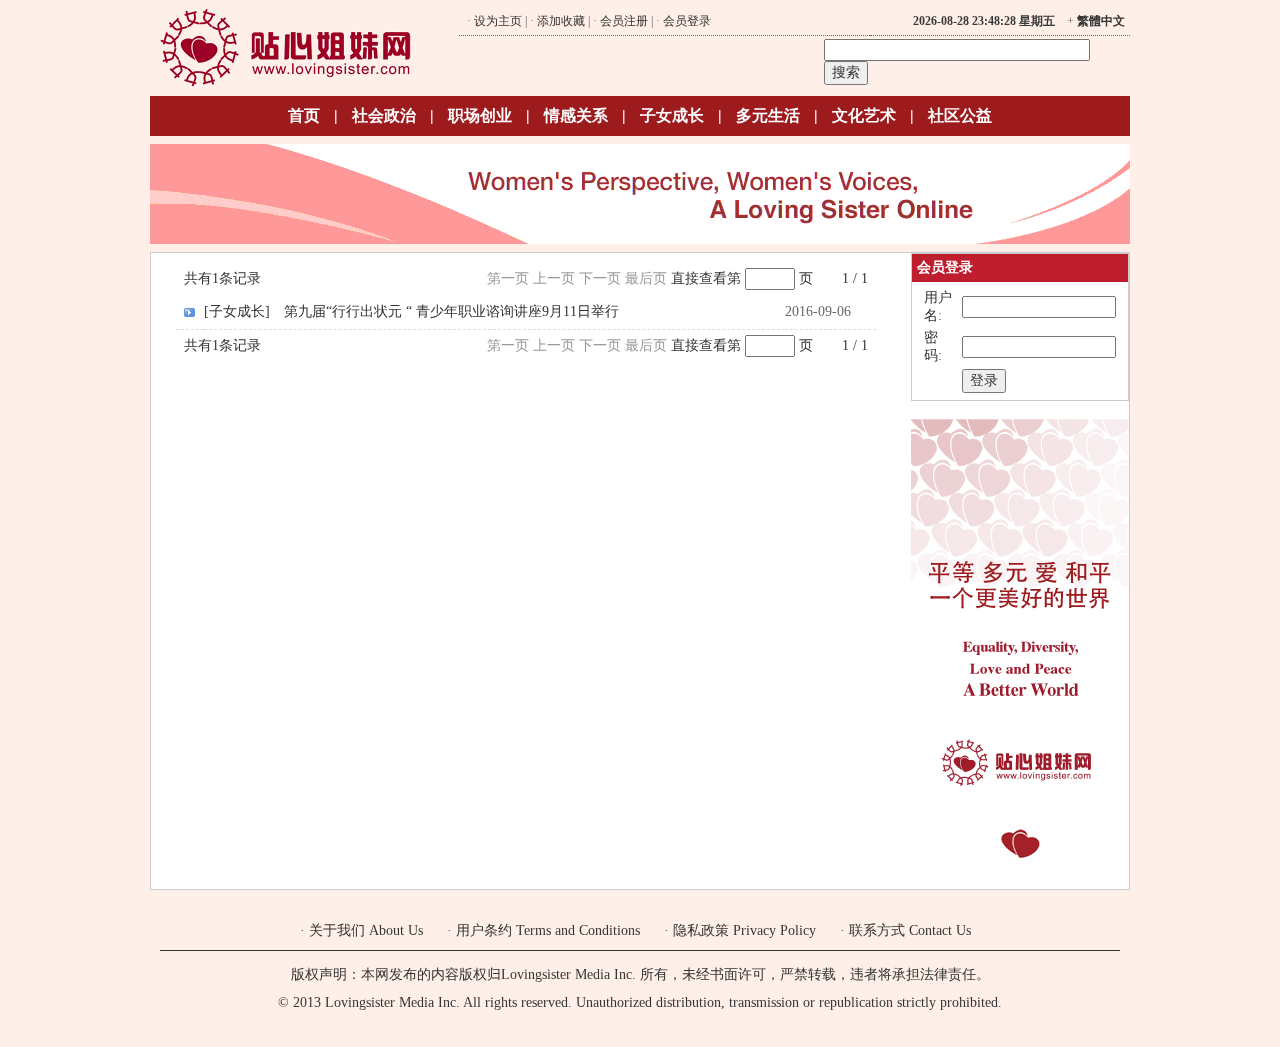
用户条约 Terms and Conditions (548, 930)
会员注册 (624, 21)
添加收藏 (561, 21)
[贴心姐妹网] (285, 83)
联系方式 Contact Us (910, 930)
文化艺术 (864, 115)
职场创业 (480, 115)
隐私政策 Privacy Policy (744, 930)
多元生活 (768, 115)
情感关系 (576, 115)
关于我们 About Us (366, 930)
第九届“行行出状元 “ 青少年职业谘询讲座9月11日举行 (451, 311)
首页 (304, 115)
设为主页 (498, 21)
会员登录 (687, 21)
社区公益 (960, 115)
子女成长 (672, 115)
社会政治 (384, 115)
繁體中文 (1101, 21)
